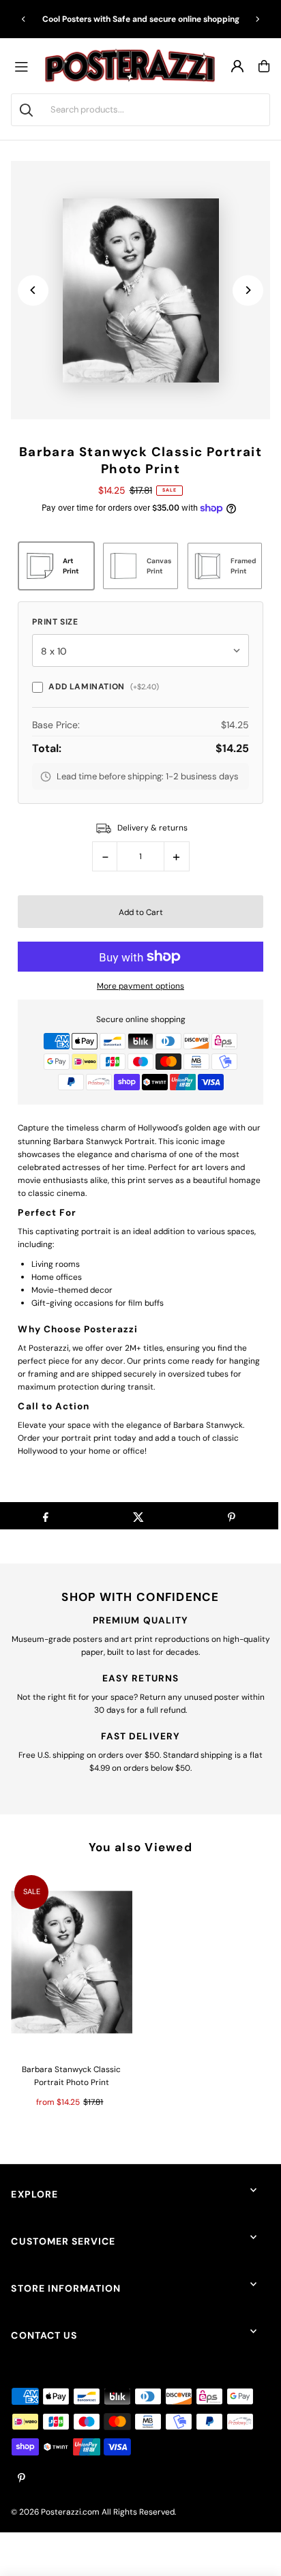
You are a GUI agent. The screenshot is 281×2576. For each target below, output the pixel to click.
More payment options (140, 986)
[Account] (237, 66)
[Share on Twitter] (138, 1516)
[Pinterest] (21, 2479)
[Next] (257, 19)
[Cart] (264, 66)
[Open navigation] (25, 66)
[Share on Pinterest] (232, 1516)
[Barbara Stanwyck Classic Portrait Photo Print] (71, 1962)
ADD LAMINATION (103, 687)
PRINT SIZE (55, 622)
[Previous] (24, 19)
